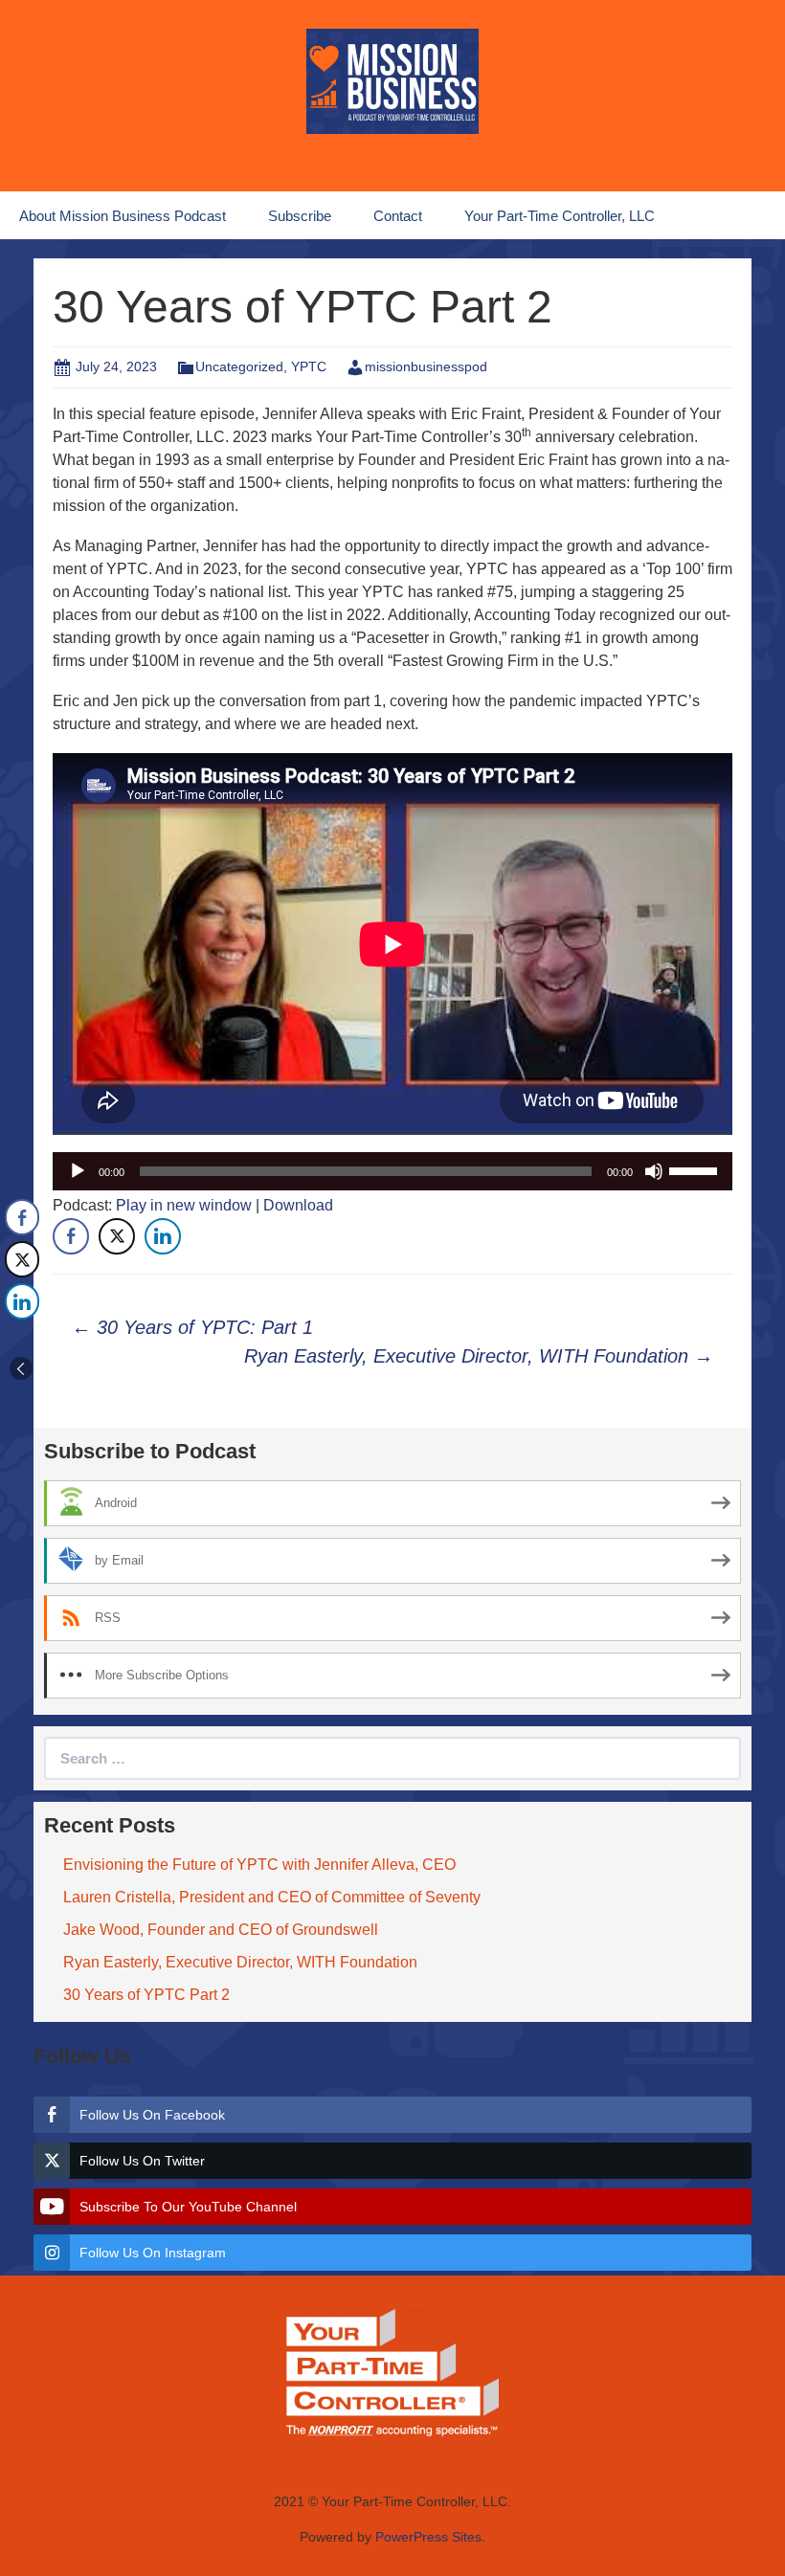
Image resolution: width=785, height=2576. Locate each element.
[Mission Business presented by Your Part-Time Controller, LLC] (392, 80)
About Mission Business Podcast (123, 216)
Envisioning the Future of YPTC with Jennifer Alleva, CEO (259, 1865)
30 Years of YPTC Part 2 (146, 1995)
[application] (392, 1171)
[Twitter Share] (117, 1236)
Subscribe (300, 216)
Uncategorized (239, 366)
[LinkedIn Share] (163, 1236)
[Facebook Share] (71, 1236)
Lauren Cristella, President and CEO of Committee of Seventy (272, 1897)
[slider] (696, 1169)
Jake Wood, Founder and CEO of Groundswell (221, 1930)
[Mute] (654, 1171)
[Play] (78, 1171)
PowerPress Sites (428, 2537)
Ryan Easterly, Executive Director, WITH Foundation (479, 1356)
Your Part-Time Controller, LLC (560, 216)
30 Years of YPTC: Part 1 (192, 1327)
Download (298, 1205)
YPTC (309, 366)
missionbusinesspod (426, 366)
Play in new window (184, 1205)
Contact (398, 216)
